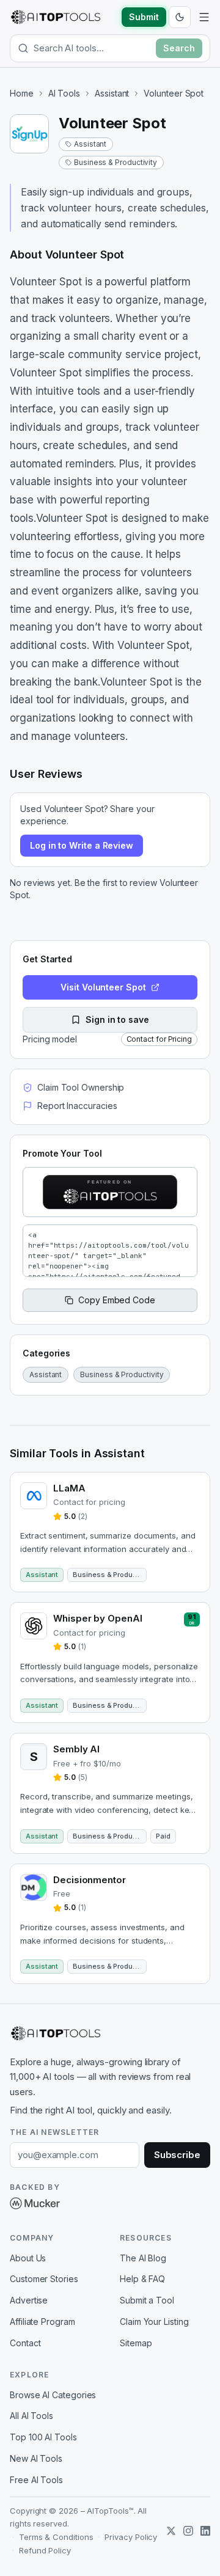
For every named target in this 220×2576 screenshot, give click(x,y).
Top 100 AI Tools (43, 2437)
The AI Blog (143, 2258)
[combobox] (92, 48)
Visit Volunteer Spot (103, 987)
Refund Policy (45, 2550)
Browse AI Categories (53, 2395)
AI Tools (64, 93)
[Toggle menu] (204, 17)
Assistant (112, 93)
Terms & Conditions (56, 2537)
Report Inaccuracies (77, 1106)
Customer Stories (44, 2279)
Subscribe (177, 2155)
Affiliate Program (42, 2322)
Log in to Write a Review (82, 845)
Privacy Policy (131, 2537)
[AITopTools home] (56, 17)
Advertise (29, 2300)
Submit (144, 17)
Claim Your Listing (154, 2322)
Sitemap (136, 2343)
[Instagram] (188, 2531)
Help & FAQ (142, 2279)
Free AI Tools (36, 2480)
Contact (25, 2343)
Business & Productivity (116, 162)
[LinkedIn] (205, 2531)
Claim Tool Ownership (81, 1087)
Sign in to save (117, 1019)
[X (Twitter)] (171, 2531)
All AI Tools (31, 2416)
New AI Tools (36, 2458)
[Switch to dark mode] (180, 17)
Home (22, 93)
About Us (28, 2258)
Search (179, 48)
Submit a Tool (147, 2300)
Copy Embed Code (117, 1300)
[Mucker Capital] (35, 2203)
